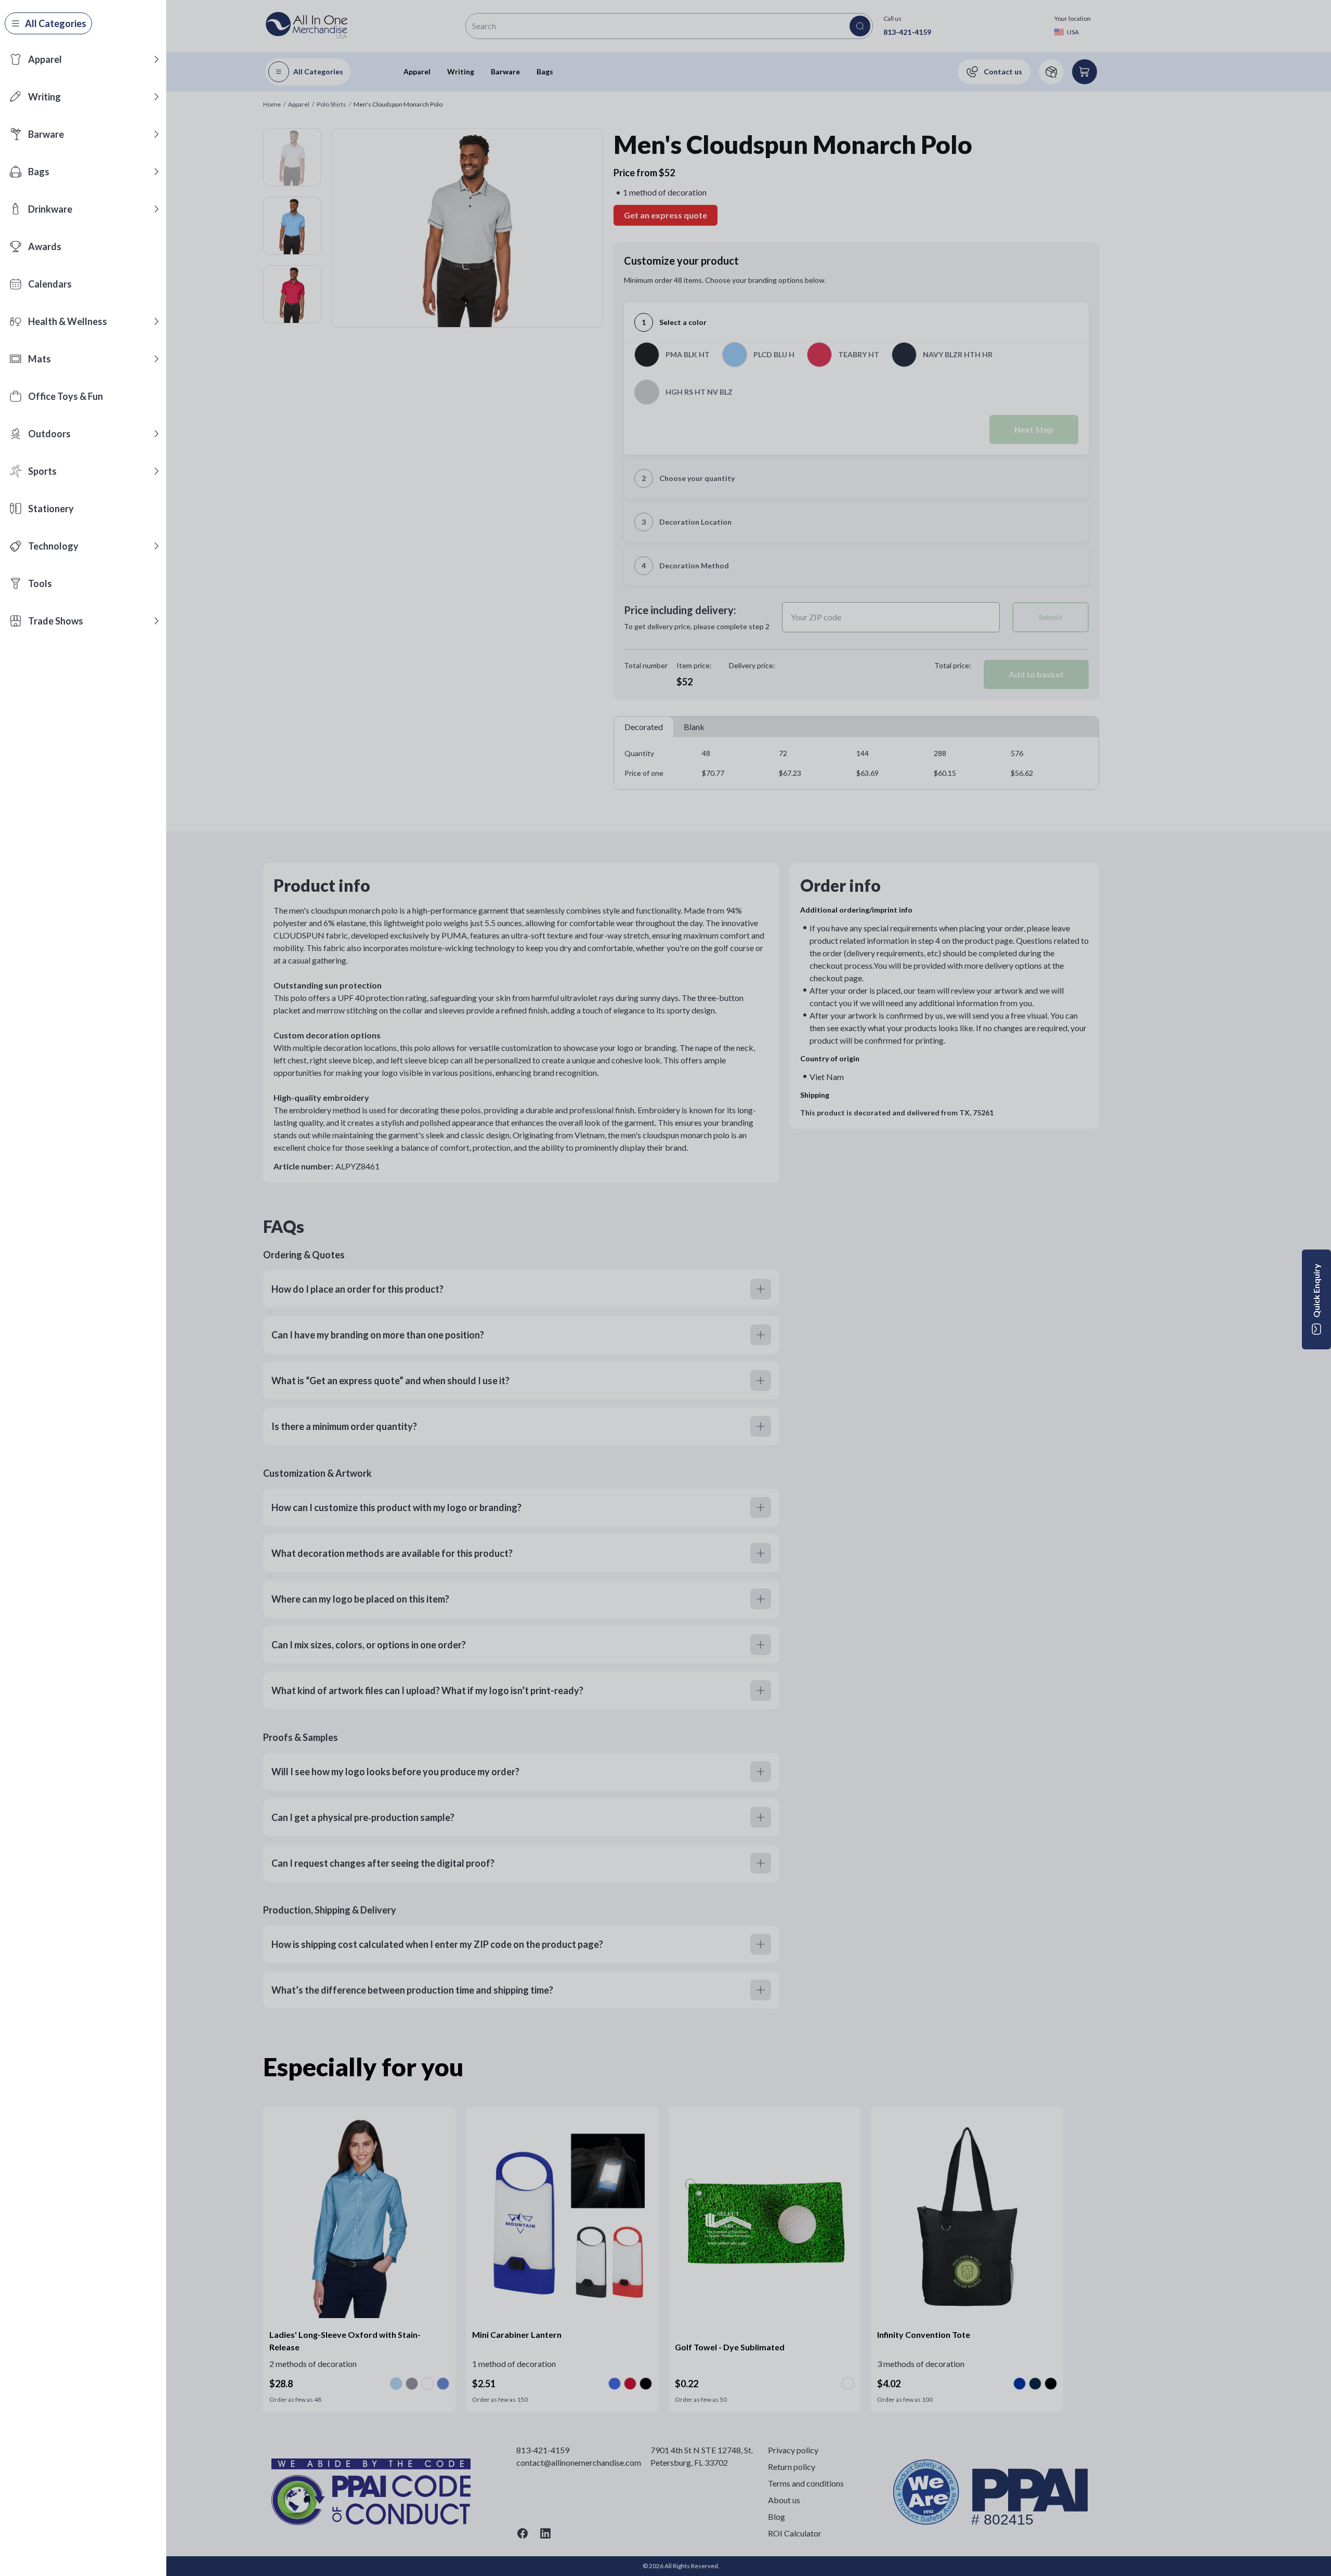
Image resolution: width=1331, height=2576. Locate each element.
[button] (156, 59)
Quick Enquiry (1316, 1291)
